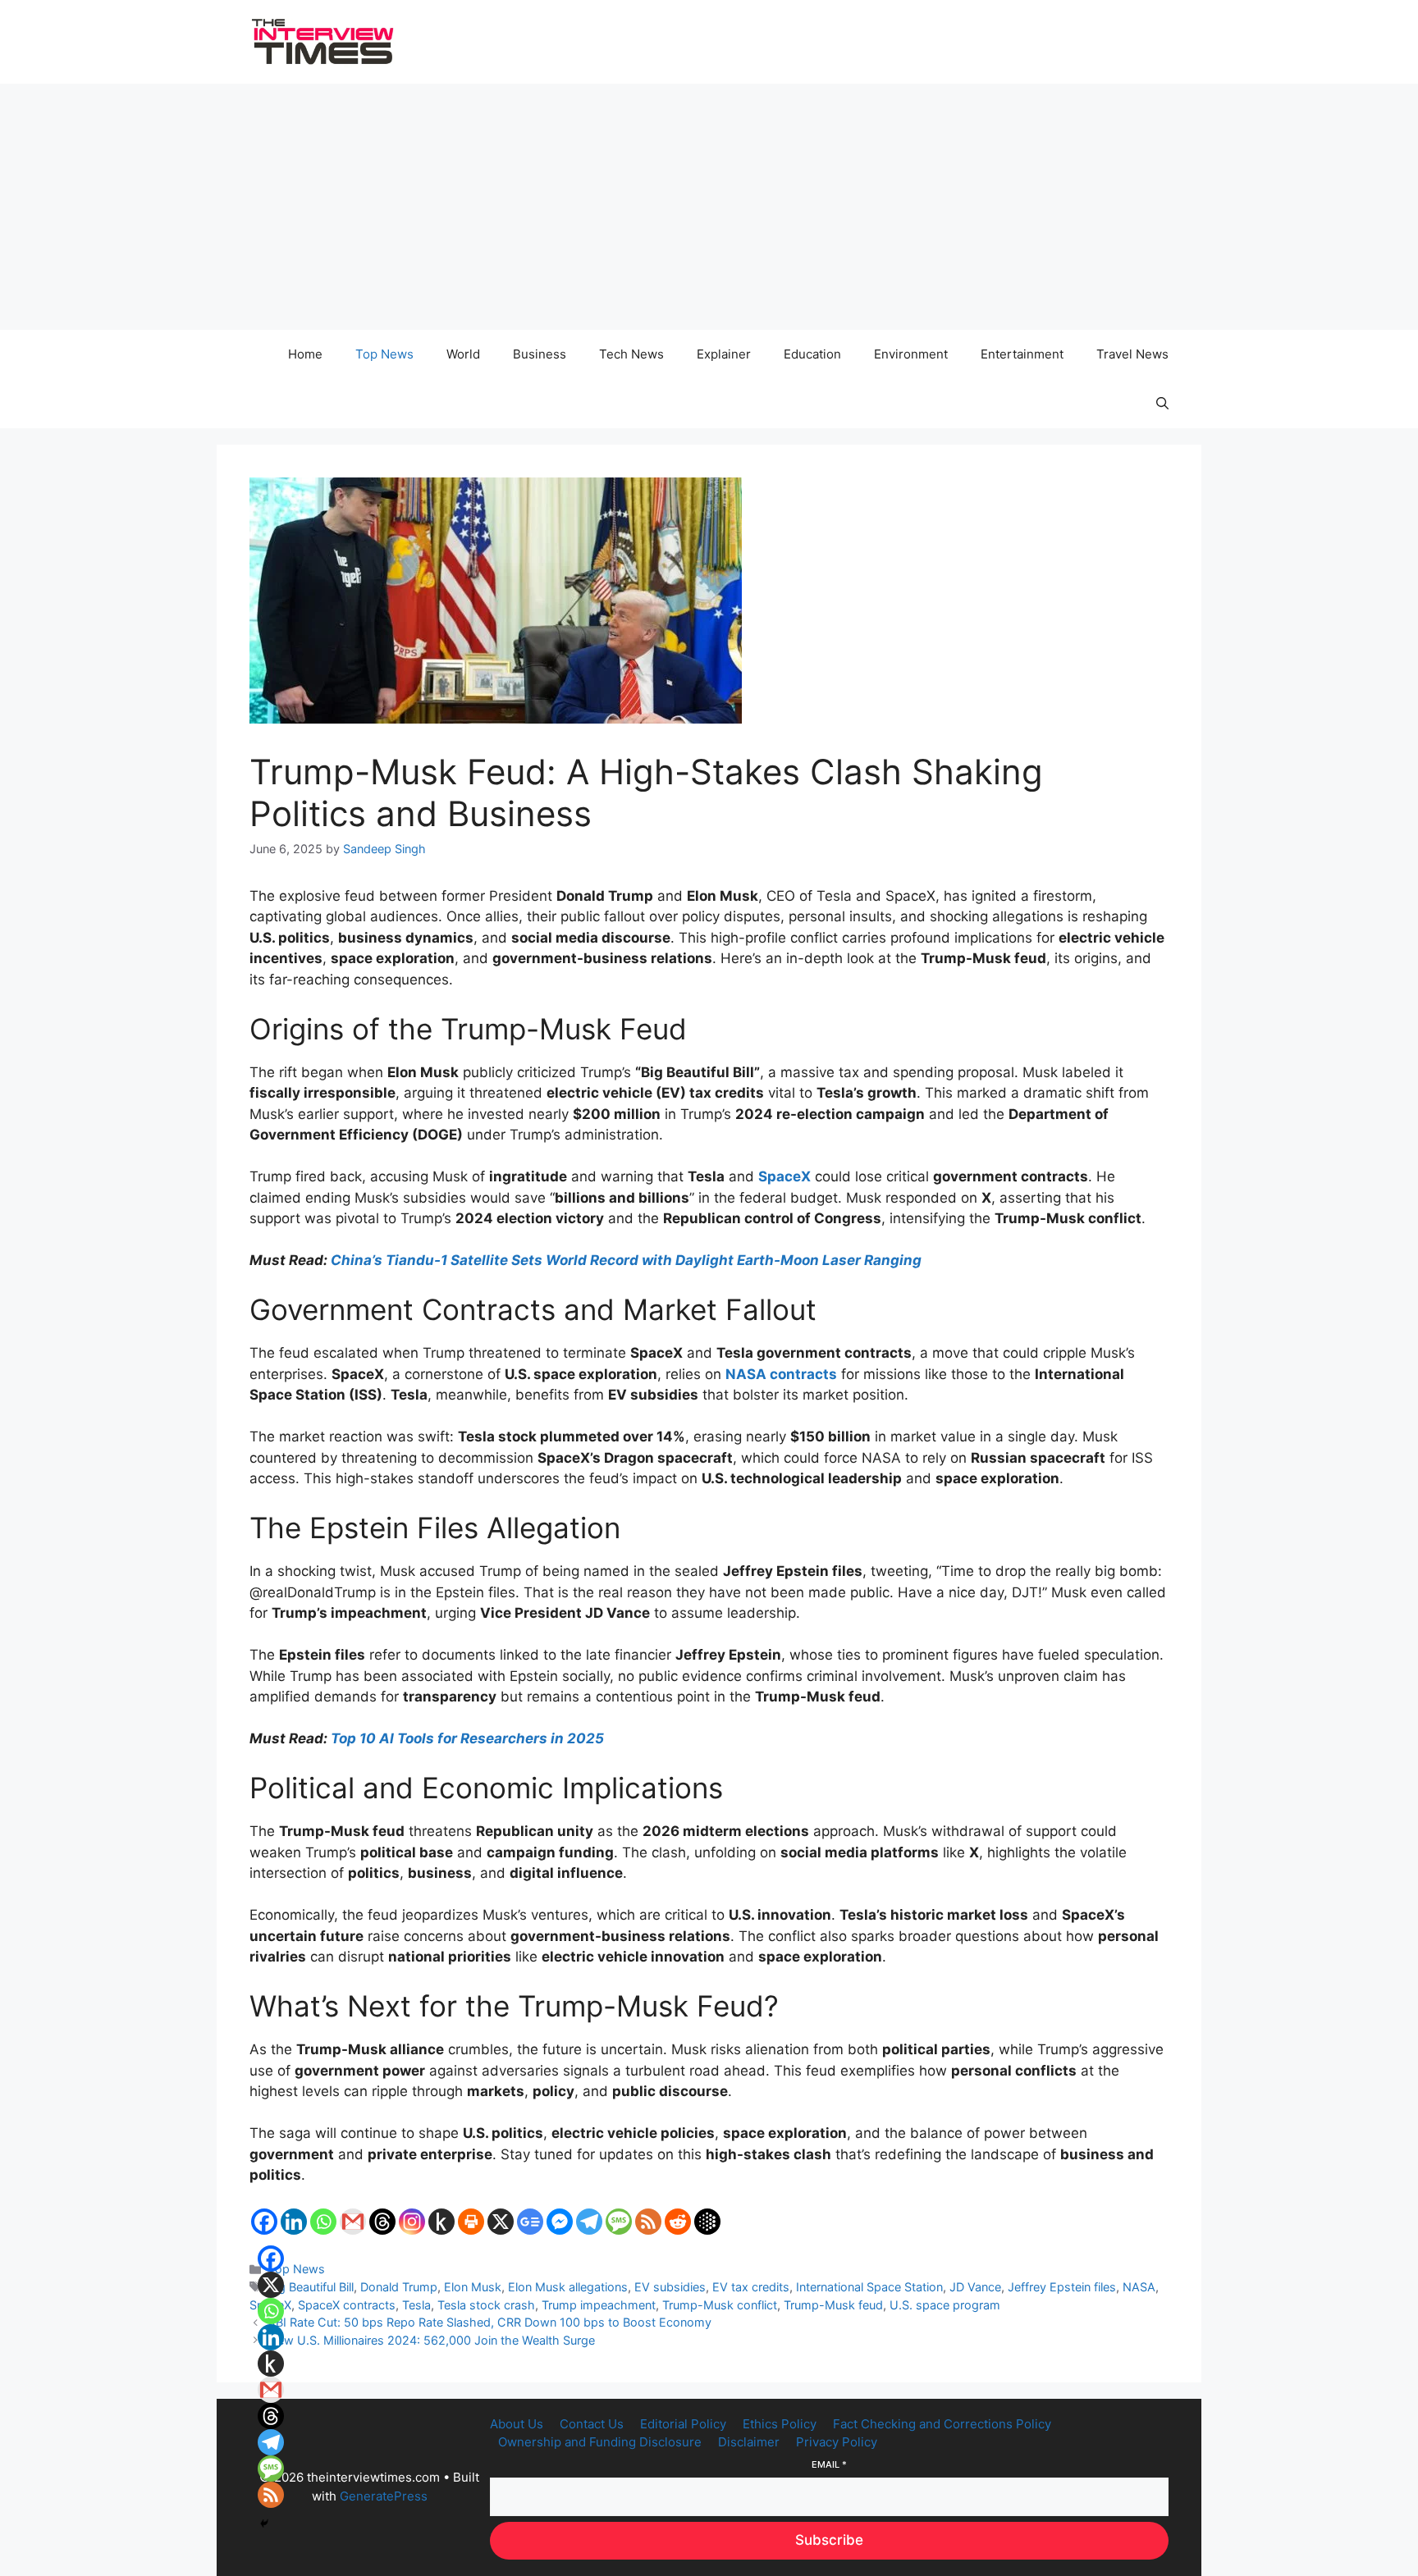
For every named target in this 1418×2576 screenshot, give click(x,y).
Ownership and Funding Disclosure (600, 2442)
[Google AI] (707, 2222)
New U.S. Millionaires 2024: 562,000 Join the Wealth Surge (432, 2340)
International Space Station (869, 2287)
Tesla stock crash (486, 2305)
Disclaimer (749, 2442)
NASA (1139, 2287)
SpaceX (784, 1176)
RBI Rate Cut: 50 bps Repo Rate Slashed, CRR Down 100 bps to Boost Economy (490, 2322)
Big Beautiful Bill (311, 2287)
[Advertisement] (709, 207)
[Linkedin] (294, 2222)
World (463, 354)
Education (812, 354)
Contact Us (592, 2424)
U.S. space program (945, 2305)
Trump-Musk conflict (720, 2305)
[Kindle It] (441, 2222)
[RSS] (648, 2222)
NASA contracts (781, 1374)
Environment (911, 354)
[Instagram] (412, 2222)
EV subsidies (670, 2287)
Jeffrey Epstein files (1062, 2287)
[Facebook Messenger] (560, 2222)
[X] (501, 2222)
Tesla (416, 2305)
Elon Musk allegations (568, 2287)
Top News (384, 354)
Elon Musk (473, 2287)
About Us (517, 2424)
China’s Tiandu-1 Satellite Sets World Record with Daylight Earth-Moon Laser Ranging (626, 1260)
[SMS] (619, 2222)
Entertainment (1022, 354)
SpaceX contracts (347, 2305)
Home (305, 354)
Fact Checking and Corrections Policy (942, 2424)
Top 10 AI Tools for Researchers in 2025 (467, 1738)
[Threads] (382, 2222)
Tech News (631, 354)
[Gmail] (353, 2222)
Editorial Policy (683, 2424)
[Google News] (530, 2222)
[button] (1162, 404)
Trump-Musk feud (833, 2305)
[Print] (471, 2222)
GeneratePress (384, 2496)
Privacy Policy (837, 2442)
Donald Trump (399, 2287)
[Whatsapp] (323, 2222)
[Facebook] (264, 2222)
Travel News (1132, 354)
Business (540, 354)
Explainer (724, 354)
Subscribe (829, 2540)
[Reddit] (678, 2222)
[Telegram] (589, 2222)
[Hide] (264, 2523)
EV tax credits (751, 2287)
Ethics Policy (780, 2424)
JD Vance (975, 2287)
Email (829, 2464)
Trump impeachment (599, 2305)
